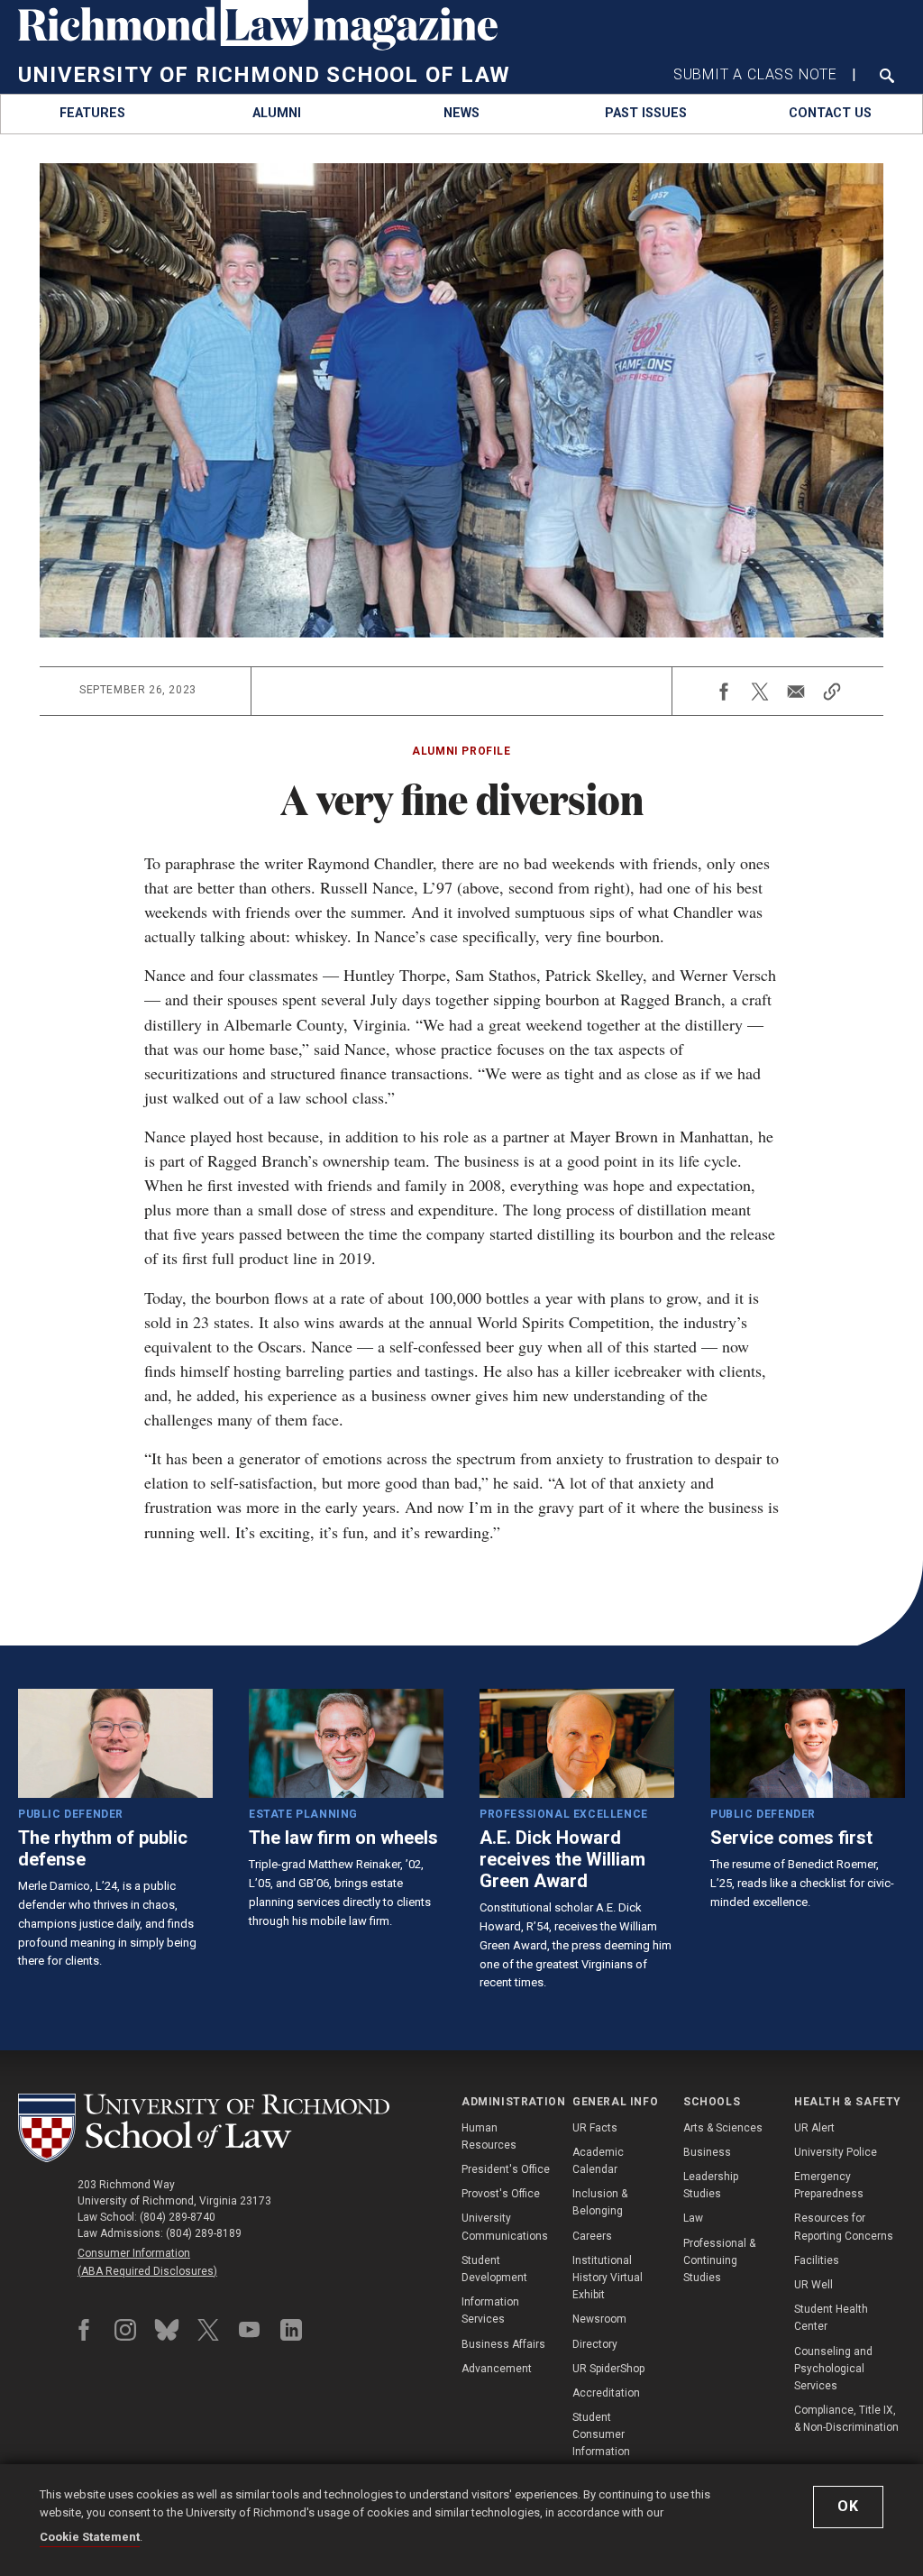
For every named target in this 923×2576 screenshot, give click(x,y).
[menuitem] (93, 114)
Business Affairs (503, 2344)
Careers (592, 2236)
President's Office (506, 2169)
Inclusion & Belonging (600, 2202)
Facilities (817, 2260)
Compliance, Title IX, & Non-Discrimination (846, 2419)
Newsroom (599, 2319)
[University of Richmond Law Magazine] (258, 46)
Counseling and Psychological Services (833, 2369)
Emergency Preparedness (829, 2185)
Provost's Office (501, 2194)
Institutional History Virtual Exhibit (608, 2278)
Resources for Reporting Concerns (844, 2227)
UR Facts (595, 2128)
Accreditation (606, 2393)
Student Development (494, 2269)
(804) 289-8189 (204, 2233)
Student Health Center (831, 2318)
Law (693, 2218)
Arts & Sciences (723, 2128)
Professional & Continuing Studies (719, 2260)
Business (707, 2152)
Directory (595, 2344)
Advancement (497, 2369)
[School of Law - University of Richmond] (204, 2128)
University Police (836, 2152)
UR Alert (814, 2128)
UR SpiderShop (608, 2369)
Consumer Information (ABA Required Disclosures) (147, 2262)
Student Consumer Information (601, 2434)
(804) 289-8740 (178, 2217)
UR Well (813, 2285)
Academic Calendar (598, 2161)
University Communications (505, 2227)
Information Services (490, 2310)
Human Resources (489, 2136)
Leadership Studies (711, 2185)
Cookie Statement (90, 2537)
